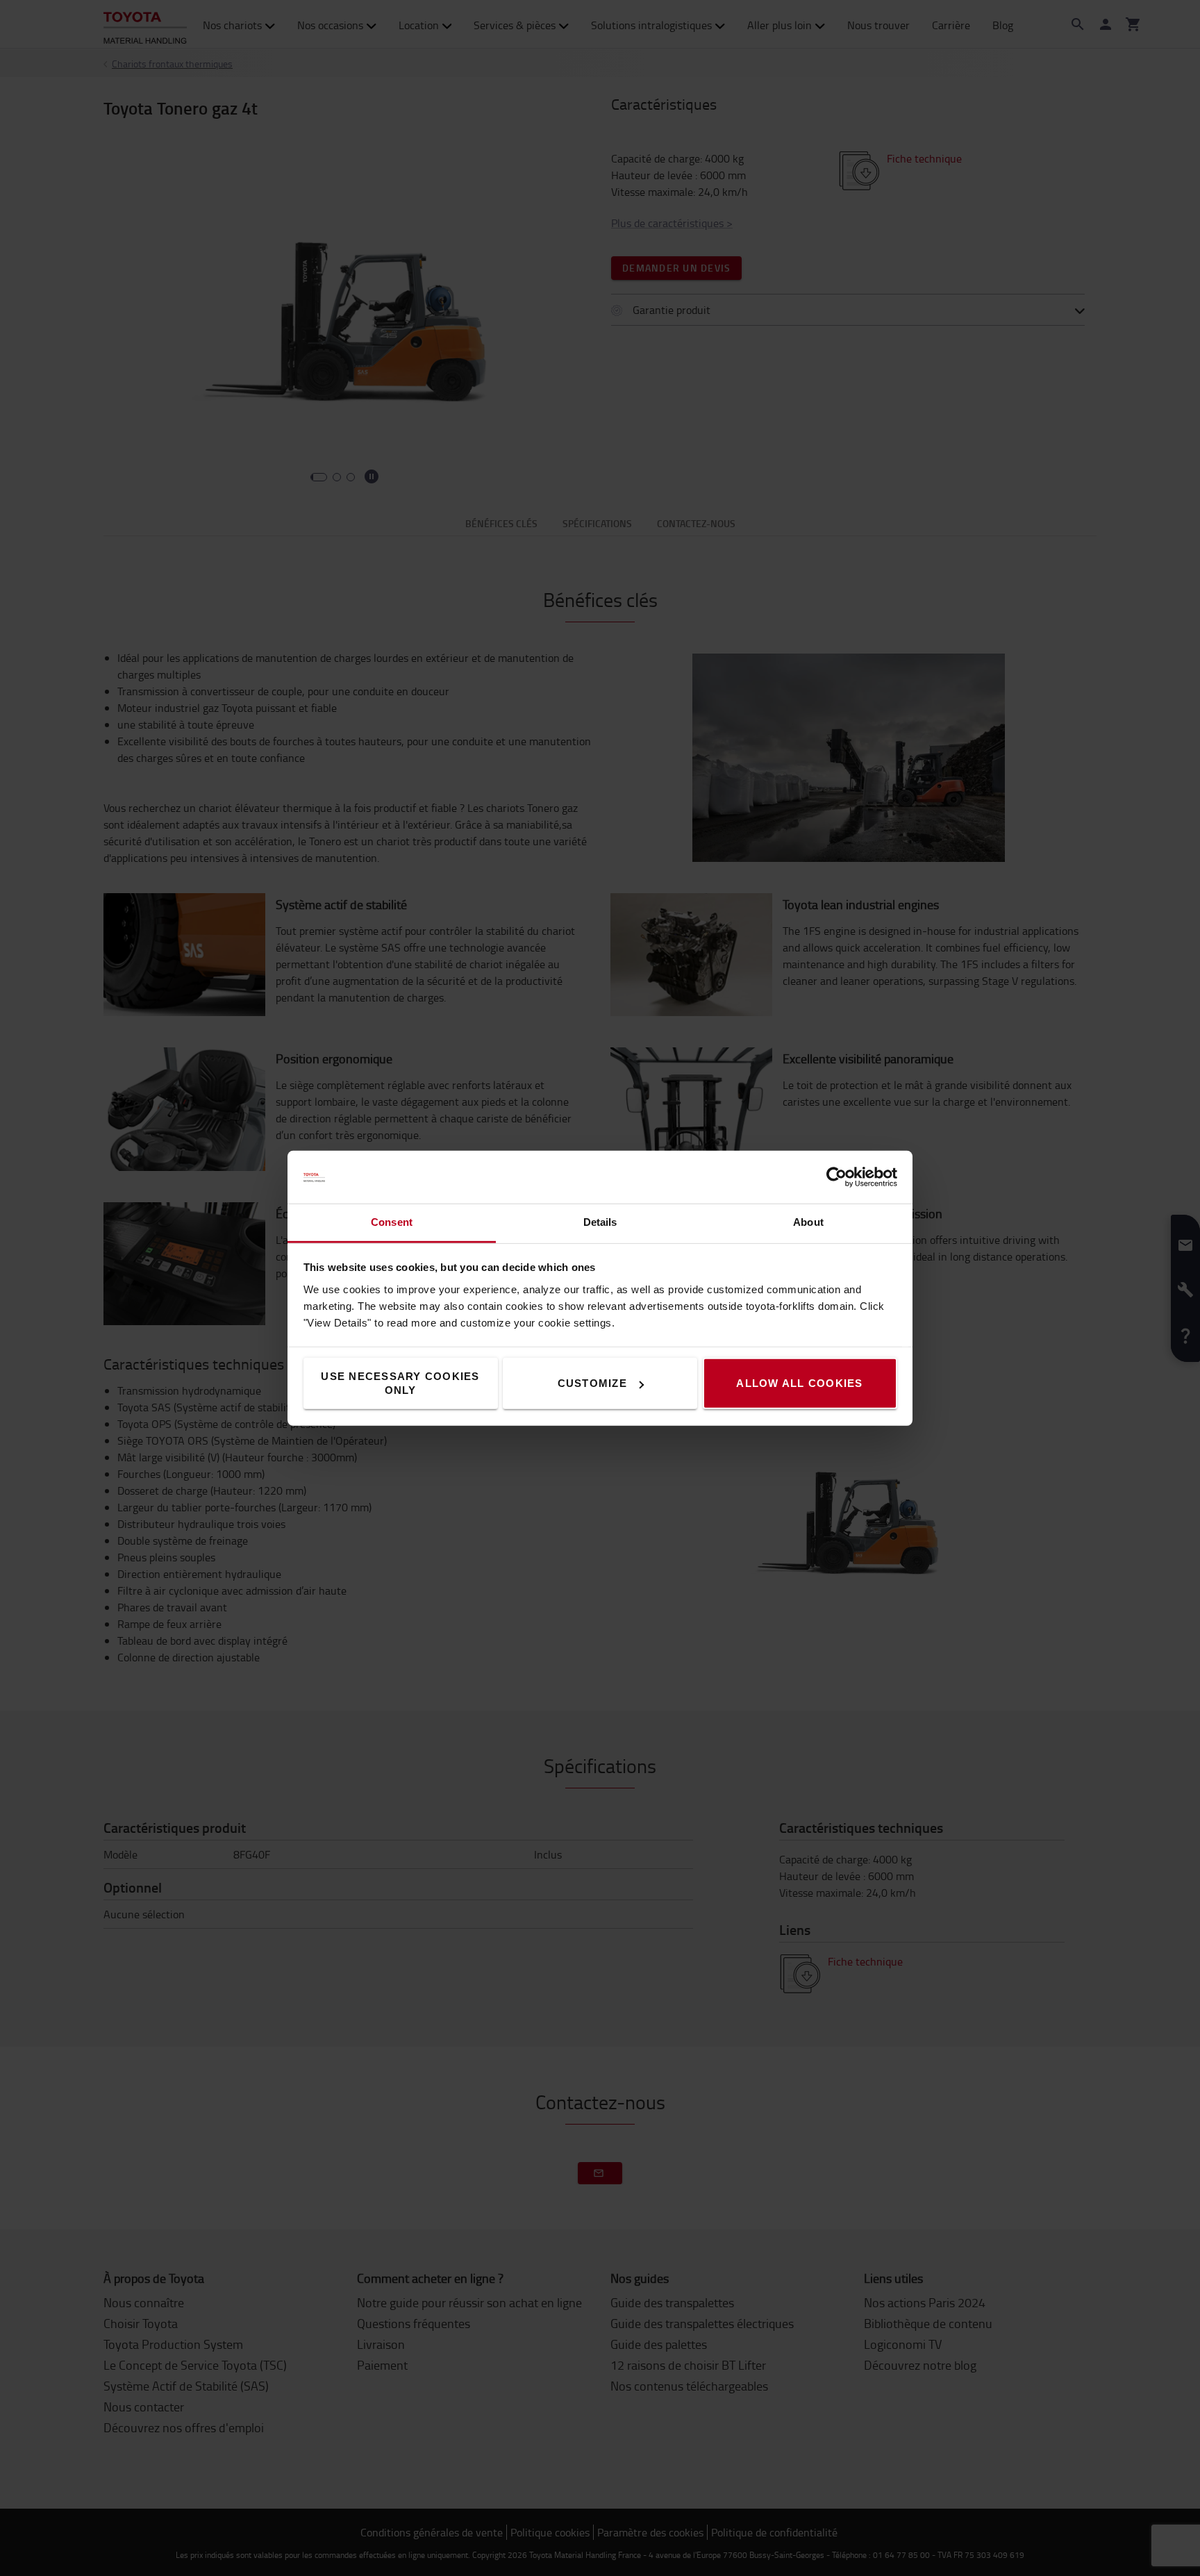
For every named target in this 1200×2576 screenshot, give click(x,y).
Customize (592, 1383)
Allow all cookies (799, 1383)
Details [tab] (600, 1222)
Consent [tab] (392, 1222)
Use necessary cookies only (400, 1383)
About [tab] (808, 1222)
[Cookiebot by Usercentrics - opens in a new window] (836, 1177)
